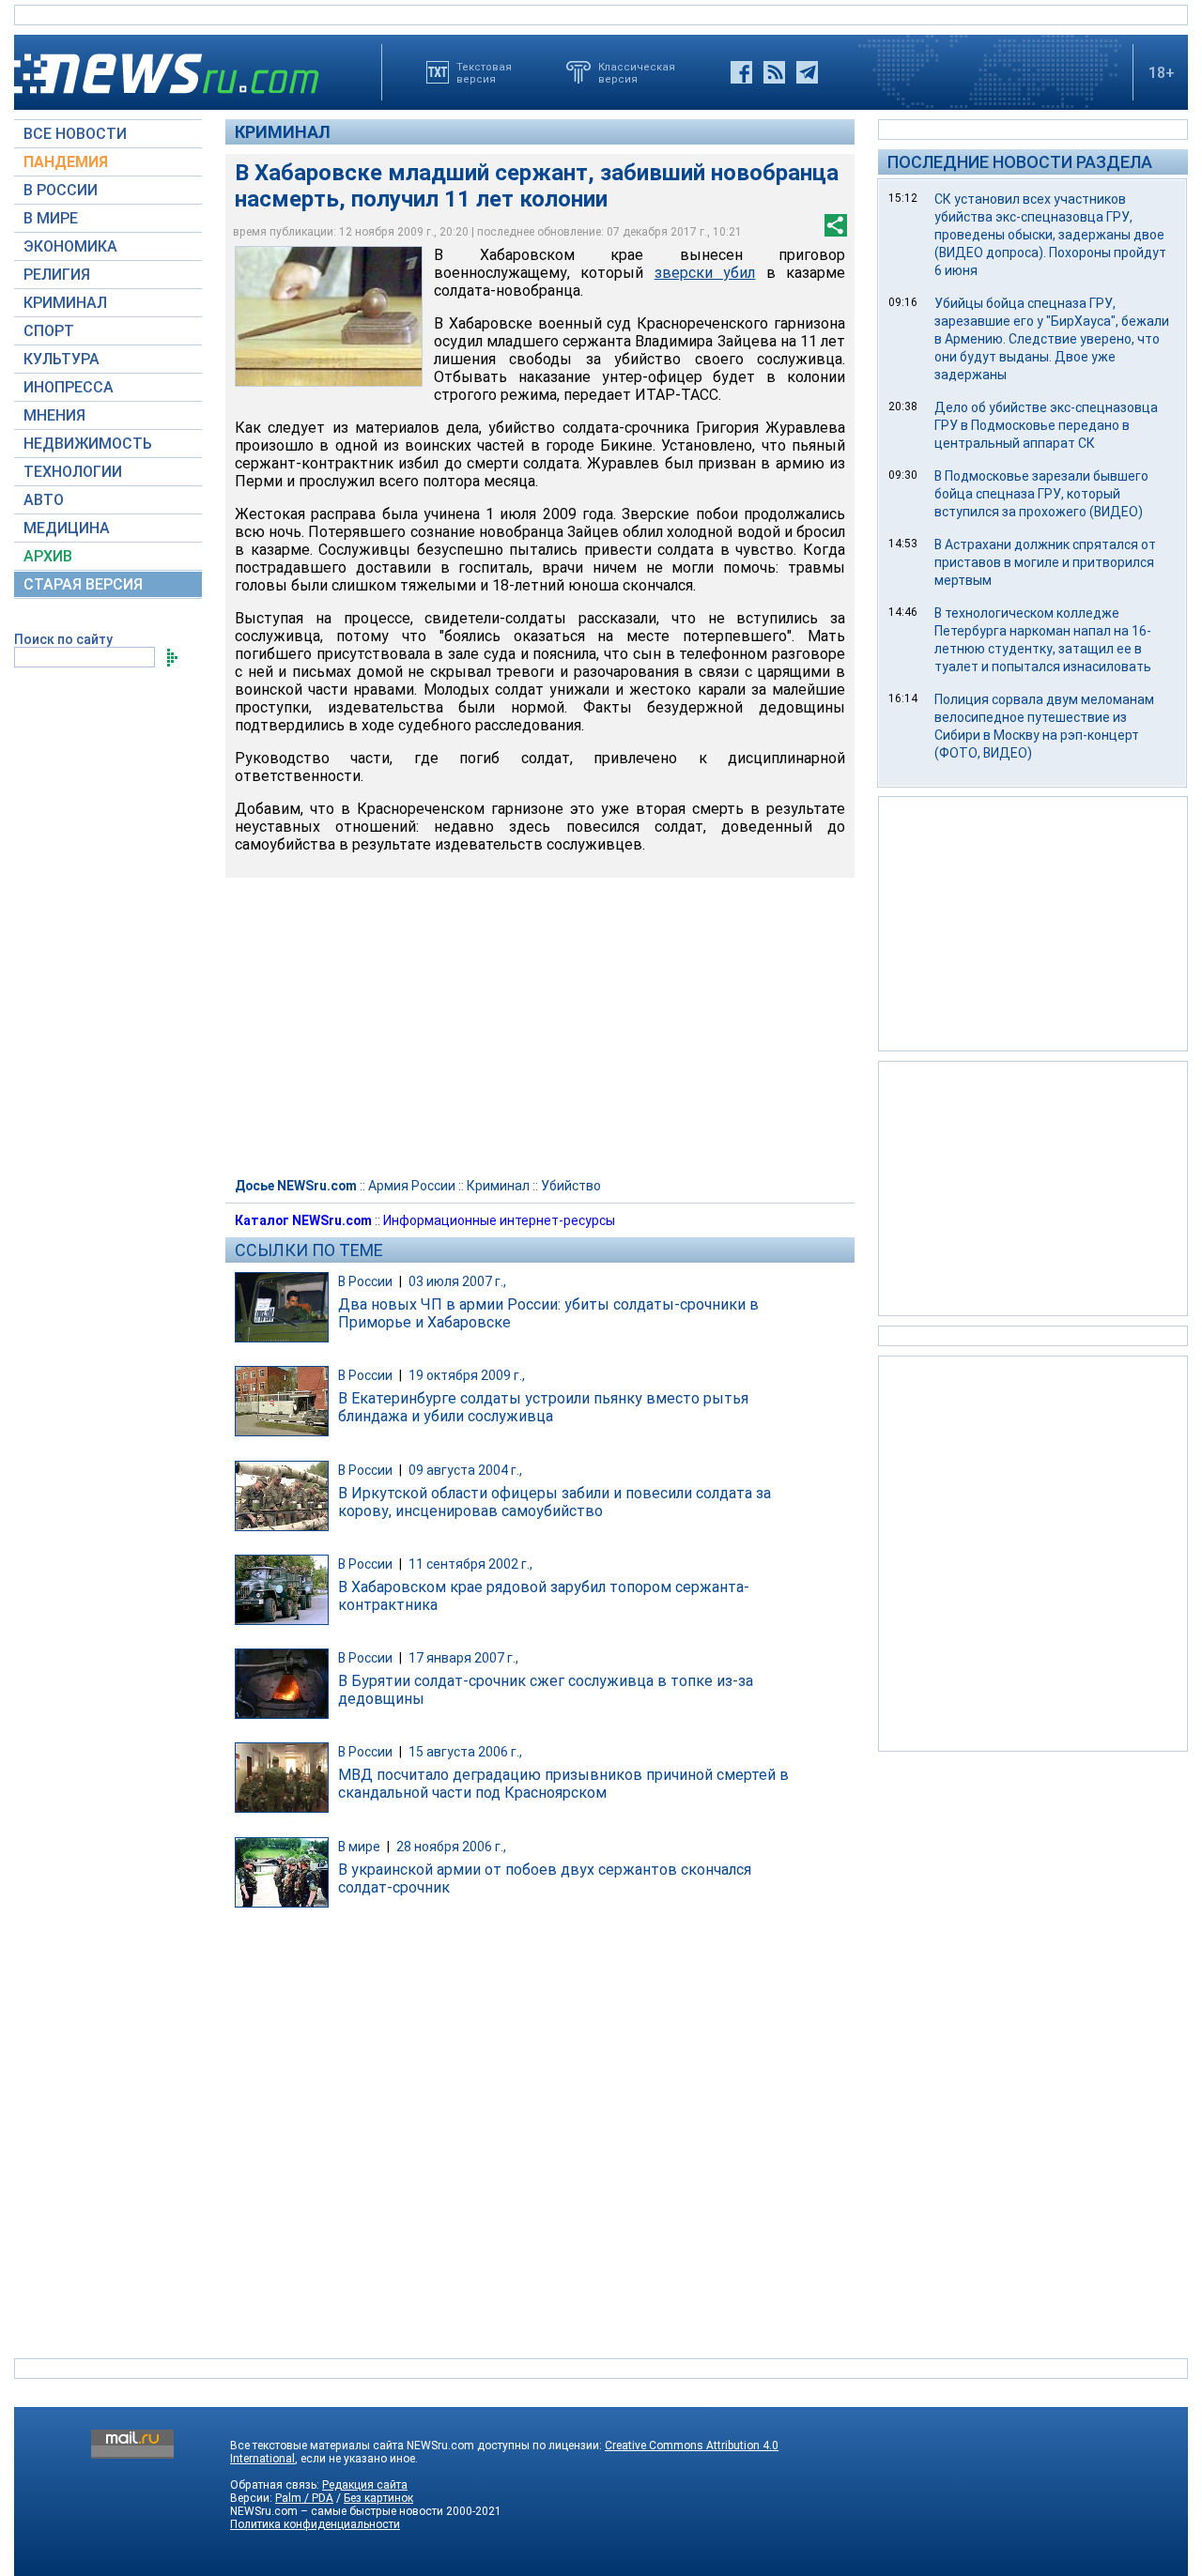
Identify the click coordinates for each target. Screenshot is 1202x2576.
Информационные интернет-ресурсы (499, 1220)
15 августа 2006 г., (465, 1752)
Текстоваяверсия (484, 72)
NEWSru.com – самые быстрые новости (337, 2511)
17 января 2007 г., (463, 1658)
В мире (359, 1847)
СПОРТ (49, 331)
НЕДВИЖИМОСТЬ (88, 444)
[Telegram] (807, 72)
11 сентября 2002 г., (470, 1564)
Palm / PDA (304, 2498)
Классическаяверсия (637, 72)
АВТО (44, 500)
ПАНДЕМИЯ (66, 162)
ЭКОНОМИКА (70, 246)
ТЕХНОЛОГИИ (73, 472)
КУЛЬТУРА (62, 359)
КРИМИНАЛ (65, 303)
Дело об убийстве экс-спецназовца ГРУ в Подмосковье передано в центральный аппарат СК (1046, 425)
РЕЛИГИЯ (57, 275)
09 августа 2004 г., (465, 1470)
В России (365, 1281)
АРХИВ (48, 556)
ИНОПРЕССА (69, 387)
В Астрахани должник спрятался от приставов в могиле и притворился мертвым (1045, 562)
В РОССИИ (61, 190)
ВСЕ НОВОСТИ (75, 134)
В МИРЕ (51, 218)
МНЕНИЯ (54, 415)
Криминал (283, 132)
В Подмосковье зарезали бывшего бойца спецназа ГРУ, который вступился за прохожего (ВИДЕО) (1041, 494)
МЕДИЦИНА (67, 528)
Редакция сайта (365, 2485)
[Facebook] (741, 72)
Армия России (412, 1186)
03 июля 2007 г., (457, 1281)
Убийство (571, 1186)
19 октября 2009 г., (467, 1375)
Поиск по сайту (63, 639)
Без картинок (378, 2498)
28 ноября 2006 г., (451, 1847)
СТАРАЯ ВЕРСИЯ (83, 584)
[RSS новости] (774, 72)
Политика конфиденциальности (315, 2524)
